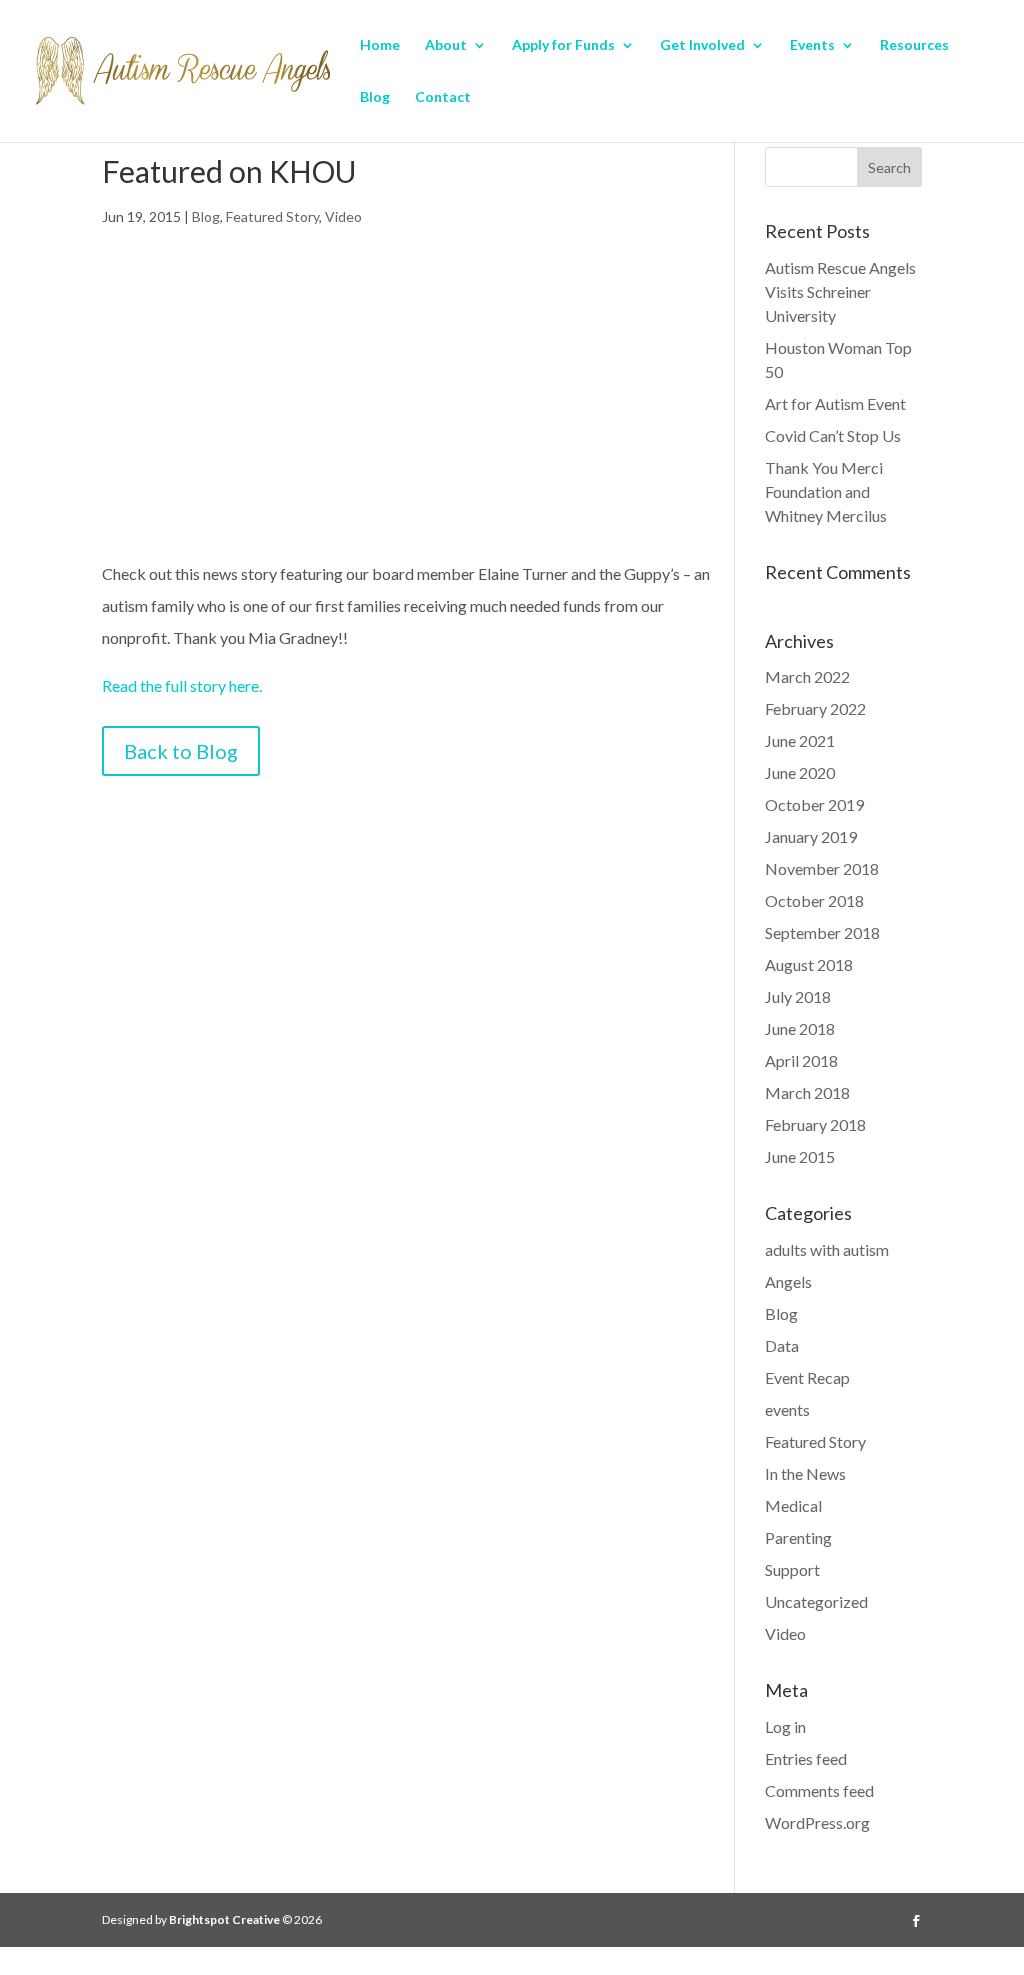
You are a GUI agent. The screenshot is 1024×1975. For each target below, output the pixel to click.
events (787, 1409)
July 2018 (798, 996)
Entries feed (806, 1758)
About (446, 45)
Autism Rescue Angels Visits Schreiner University (840, 291)
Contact (443, 97)
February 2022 (815, 708)
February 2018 (815, 1124)
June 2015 (800, 1156)
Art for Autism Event (835, 403)
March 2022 (807, 676)
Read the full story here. (182, 685)
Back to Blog (181, 751)
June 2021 (800, 740)
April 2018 (801, 1060)
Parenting (798, 1537)
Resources (914, 45)
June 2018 (800, 1028)
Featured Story (272, 216)
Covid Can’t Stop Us (833, 435)
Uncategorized (816, 1601)
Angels (788, 1281)
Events (812, 45)
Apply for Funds (563, 45)
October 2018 (814, 900)
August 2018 (809, 964)
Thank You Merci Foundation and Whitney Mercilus (826, 491)
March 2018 (807, 1092)
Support (792, 1569)
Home (380, 45)
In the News (805, 1473)
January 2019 (811, 836)
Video (343, 216)
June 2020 (800, 772)
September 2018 (822, 932)
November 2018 (822, 868)
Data (782, 1345)
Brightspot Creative (224, 1919)
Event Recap (807, 1377)
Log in (785, 1726)
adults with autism (827, 1249)
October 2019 (814, 804)
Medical (793, 1505)
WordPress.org (817, 1822)
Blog (375, 97)
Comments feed (819, 1790)
